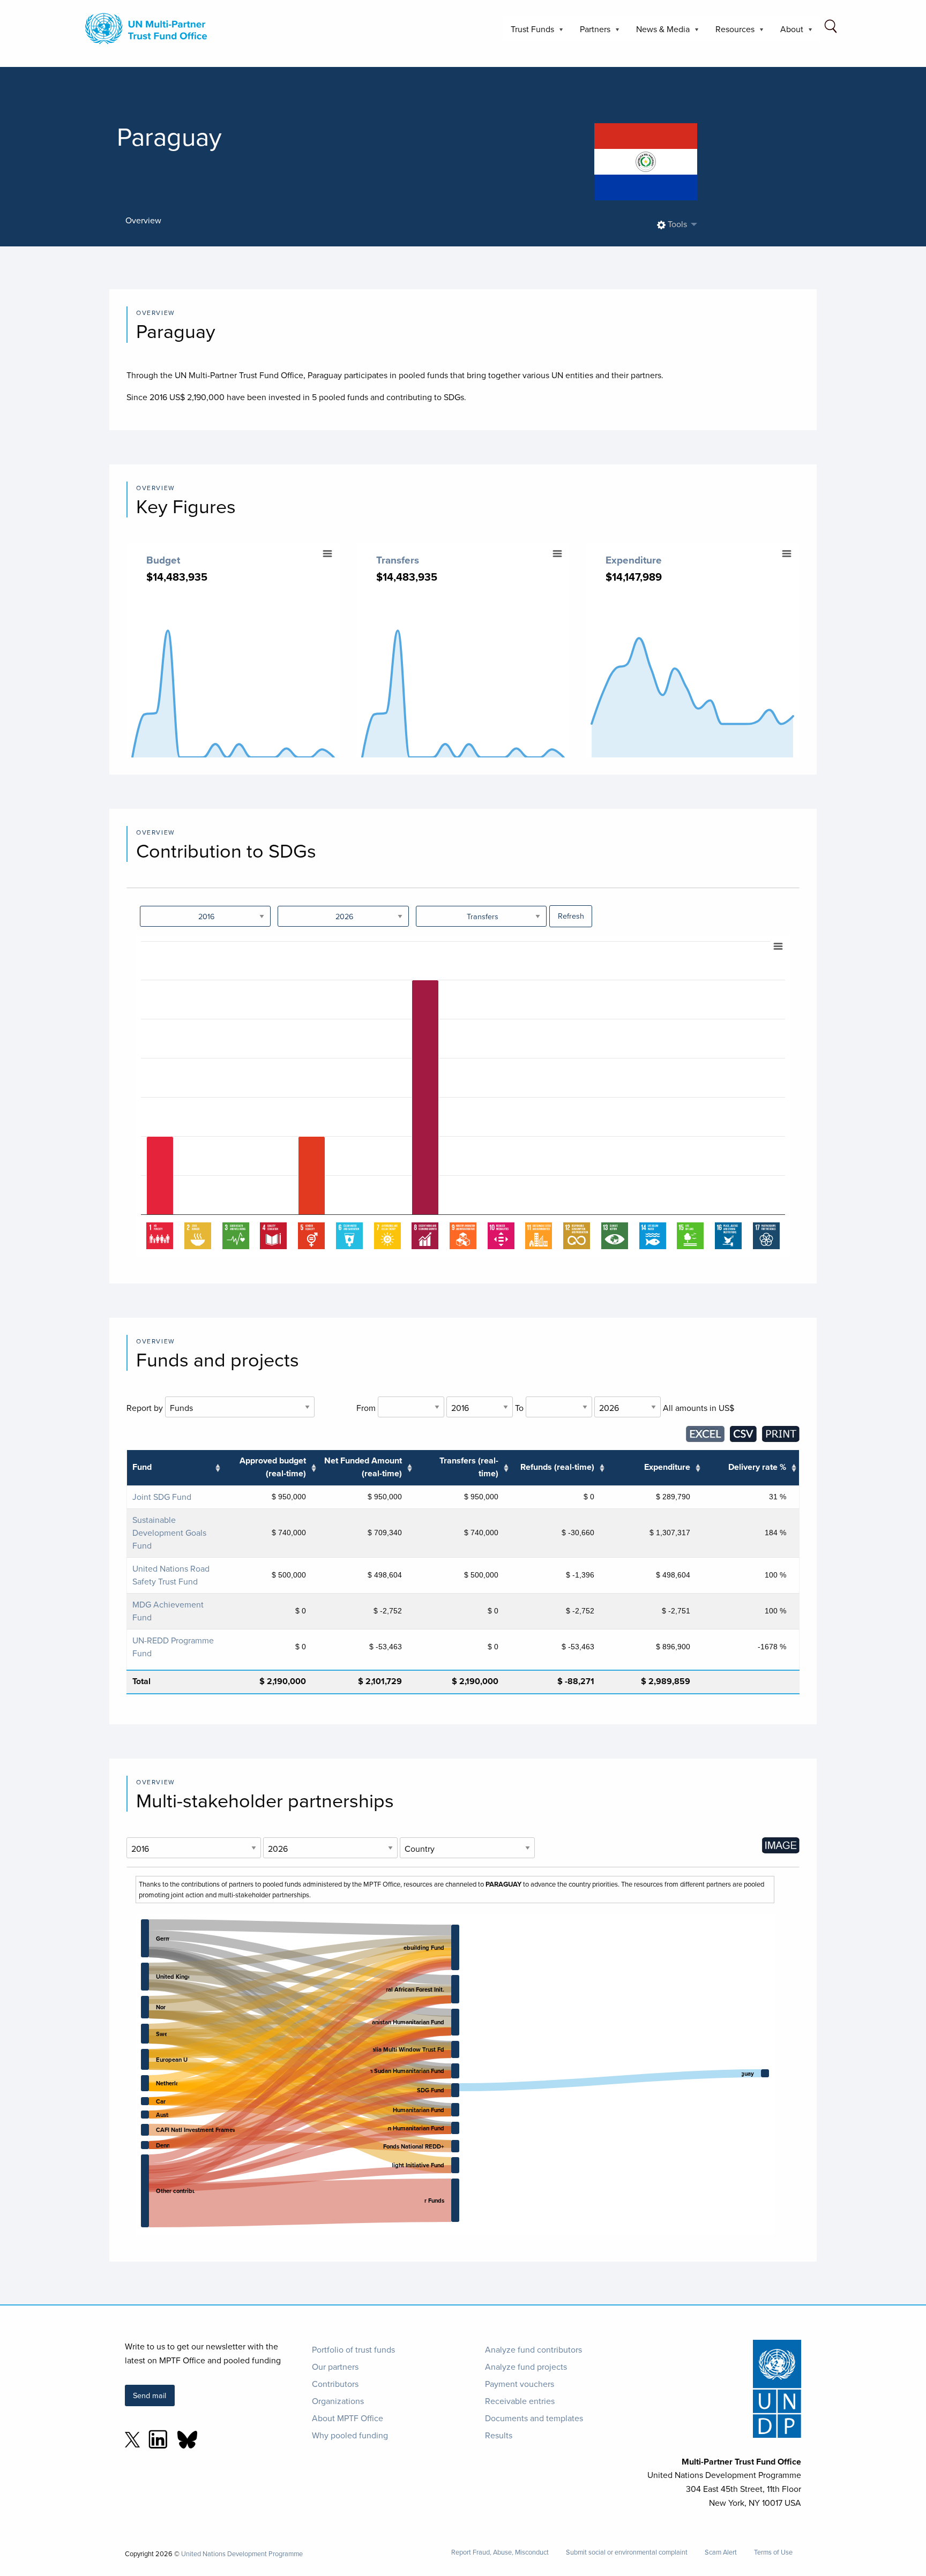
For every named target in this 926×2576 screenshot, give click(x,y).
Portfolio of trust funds (353, 2349)
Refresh (571, 916)
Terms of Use (773, 2552)
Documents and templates (534, 2418)
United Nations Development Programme (242, 2554)
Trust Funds (528, 32)
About (787, 32)
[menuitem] (674, 225)
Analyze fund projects (526, 2367)
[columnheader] (175, 1468)
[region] (463, 1097)
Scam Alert (721, 2552)
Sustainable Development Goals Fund (169, 1533)
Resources (731, 32)
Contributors (335, 2384)
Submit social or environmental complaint (627, 2552)
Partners (591, 32)
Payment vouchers (520, 2384)
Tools (676, 224)
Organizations (338, 2401)
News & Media (659, 32)
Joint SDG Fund (162, 1497)
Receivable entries (520, 2401)
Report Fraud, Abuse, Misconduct (500, 2552)
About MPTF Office (348, 2418)
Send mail (150, 2395)
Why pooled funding (350, 2435)
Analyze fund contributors (533, 2349)
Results (499, 2435)
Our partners (335, 2367)
